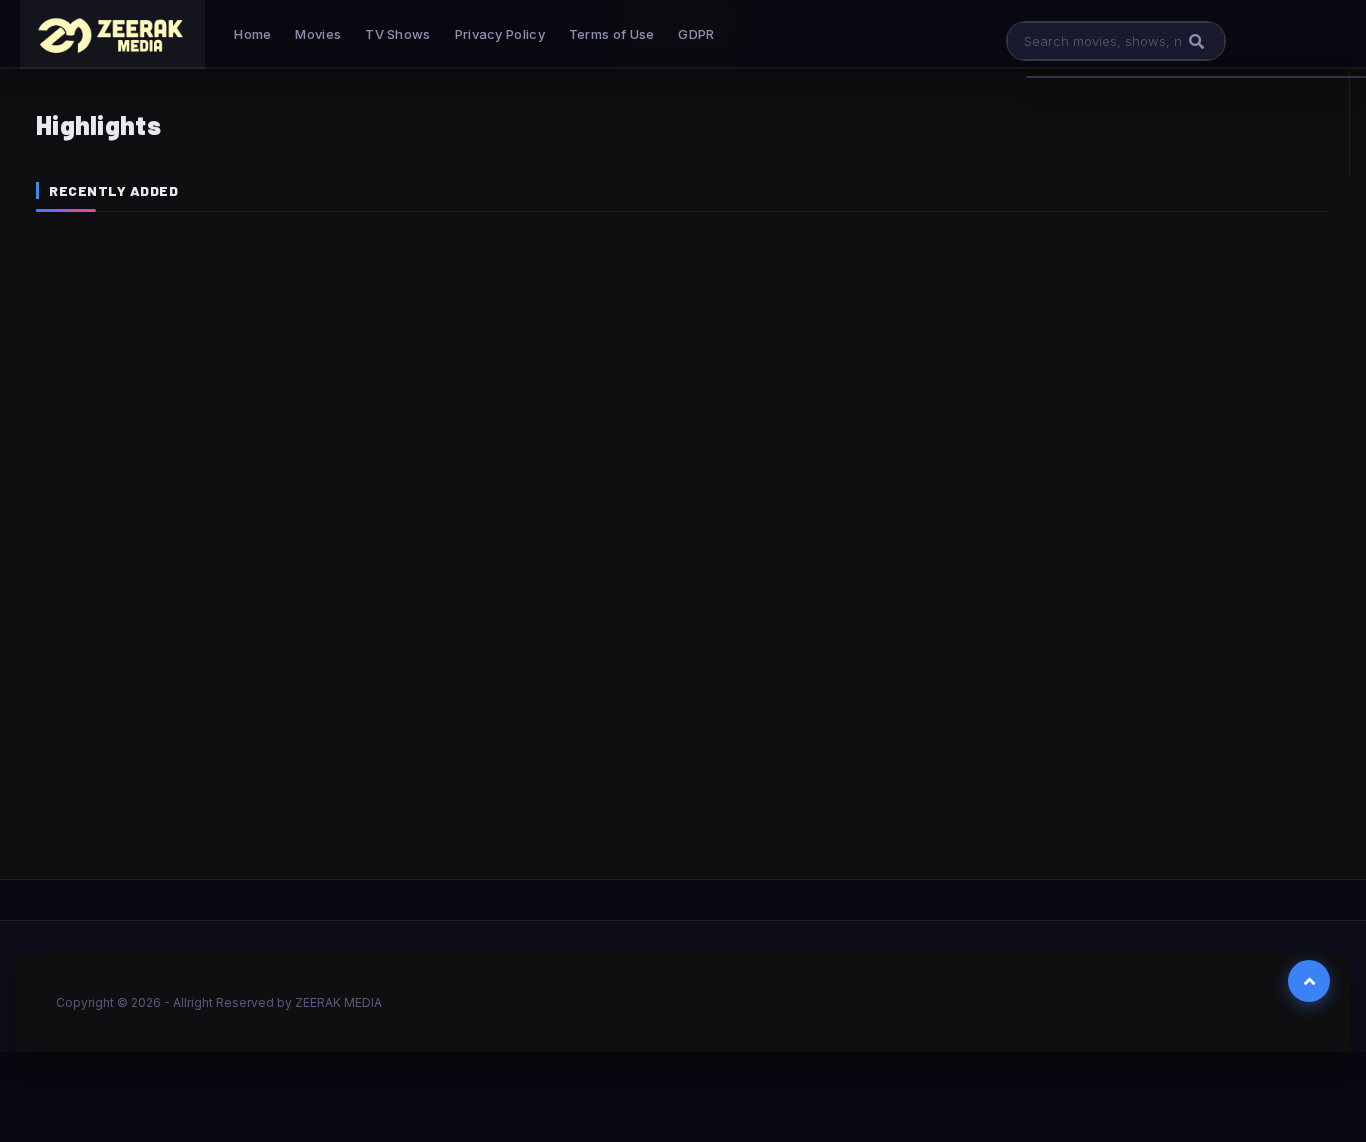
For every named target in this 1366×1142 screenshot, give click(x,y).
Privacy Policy (500, 34)
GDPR (696, 34)
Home (252, 34)
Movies (318, 34)
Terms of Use (612, 34)
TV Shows (397, 34)
